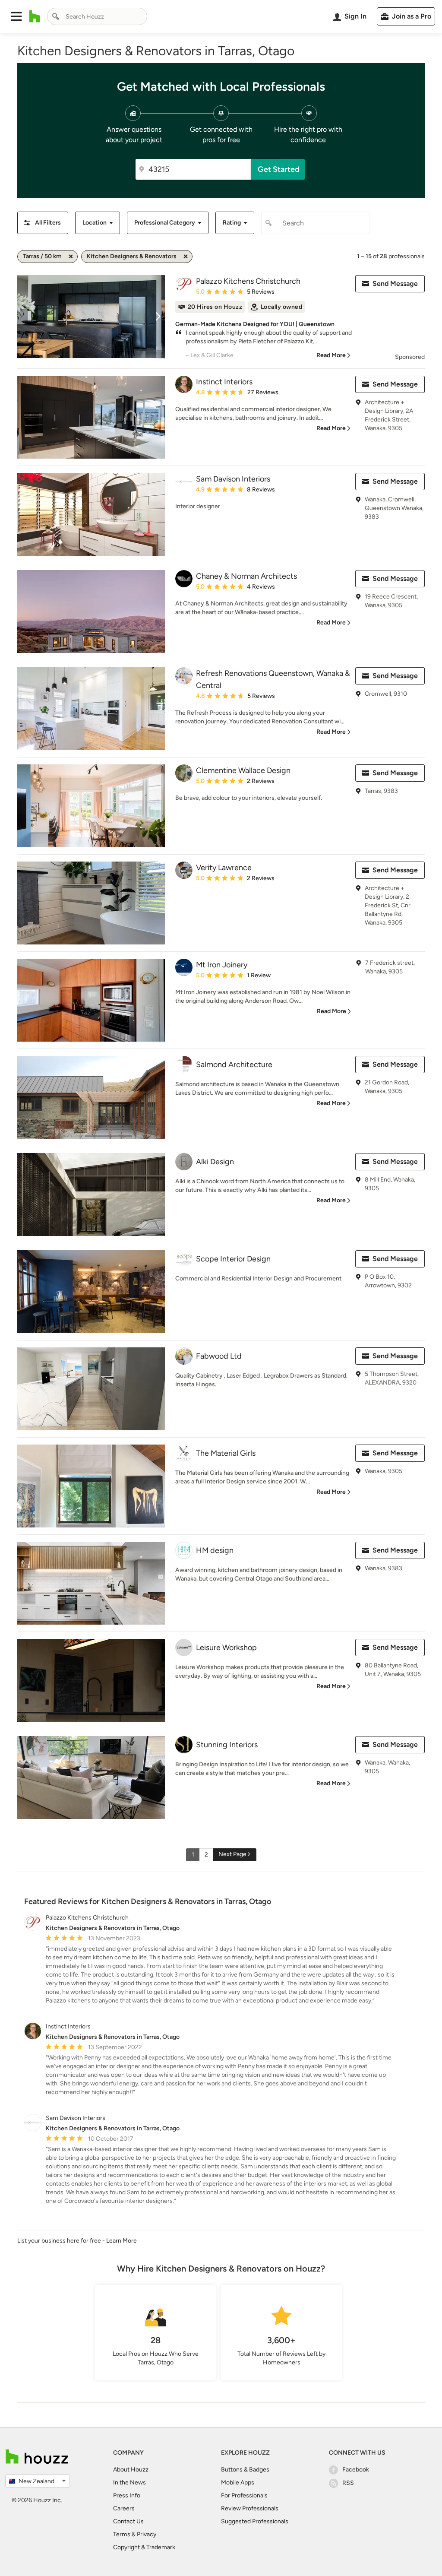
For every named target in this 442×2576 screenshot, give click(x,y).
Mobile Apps (238, 2483)
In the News (129, 2483)
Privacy (147, 2534)
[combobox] (97, 16)
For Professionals (244, 2495)
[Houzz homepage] (35, 16)
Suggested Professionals (255, 2521)
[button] (16, 16)
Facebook (356, 2470)
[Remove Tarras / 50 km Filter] (71, 257)
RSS (348, 2483)
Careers (124, 2508)
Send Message (395, 284)
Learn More (122, 2241)
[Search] (56, 16)
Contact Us (128, 2521)
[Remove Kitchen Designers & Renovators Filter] (186, 257)
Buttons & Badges (245, 2470)
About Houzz (131, 2470)
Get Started (279, 169)
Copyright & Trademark (144, 2547)
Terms (122, 2534)
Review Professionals (250, 2508)
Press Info (127, 2495)
